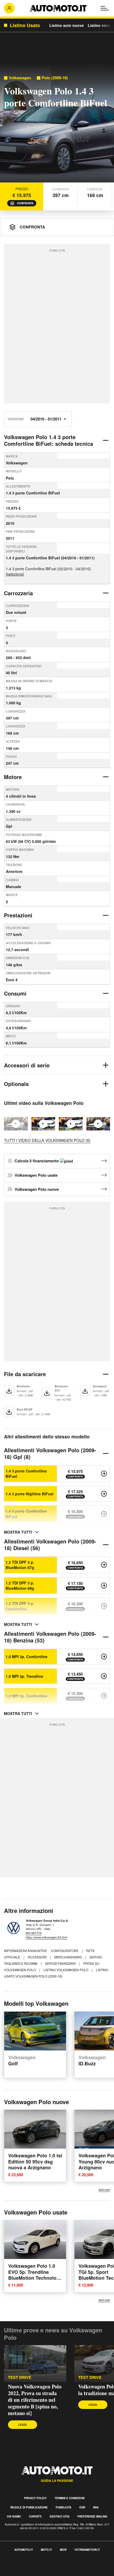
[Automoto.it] (58, 8)
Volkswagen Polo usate (36, 1175)
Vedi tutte (104, 2190)
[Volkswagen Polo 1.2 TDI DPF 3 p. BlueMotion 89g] (104, 1585)
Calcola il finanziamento (37, 1161)
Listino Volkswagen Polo (66, 1970)
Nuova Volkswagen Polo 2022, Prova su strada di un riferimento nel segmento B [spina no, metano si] (35, 2400)
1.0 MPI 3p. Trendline (24, 1676)
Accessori (38, 1957)
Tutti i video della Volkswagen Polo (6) (47, 1140)
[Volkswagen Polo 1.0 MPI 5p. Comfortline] (104, 1696)
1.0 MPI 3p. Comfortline (27, 1657)
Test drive (20, 2377)
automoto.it (24, 2550)
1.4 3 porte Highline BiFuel (30, 1494)
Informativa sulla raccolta (23, 2567)
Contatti (35, 2516)
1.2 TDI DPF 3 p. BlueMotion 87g (20, 1565)
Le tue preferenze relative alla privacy (35, 2573)
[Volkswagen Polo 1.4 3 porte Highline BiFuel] (104, 1494)
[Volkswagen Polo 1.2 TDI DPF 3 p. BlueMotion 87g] (104, 1565)
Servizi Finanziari (61, 1963)
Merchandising (68, 1957)
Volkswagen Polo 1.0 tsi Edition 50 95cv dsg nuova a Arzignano (35, 2162)
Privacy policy (35, 2498)
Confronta (25, 203)
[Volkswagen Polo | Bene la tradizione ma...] (98, 1124)
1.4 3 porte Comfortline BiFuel (26, 1474)
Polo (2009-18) (55, 78)
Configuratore (65, 1951)
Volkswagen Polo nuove (37, 1189)
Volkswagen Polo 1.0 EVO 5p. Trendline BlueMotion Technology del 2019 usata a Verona (35, 2275)
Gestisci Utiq (60, 2516)
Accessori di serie (27, 1065)
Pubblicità (63, 2507)
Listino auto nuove (67, 25)
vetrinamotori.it (87, 2550)
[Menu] (105, 8)
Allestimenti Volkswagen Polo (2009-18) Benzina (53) (50, 1637)
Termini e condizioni (70, 2498)
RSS (96, 2507)
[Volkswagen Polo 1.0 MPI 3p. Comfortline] (104, 1657)
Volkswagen (20, 78)
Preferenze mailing (92, 2516)
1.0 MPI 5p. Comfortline (27, 1696)
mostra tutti (18, 1532)
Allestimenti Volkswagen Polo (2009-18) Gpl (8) (50, 1453)
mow (63, 2550)
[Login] (9, 8)
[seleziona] (15, 574)
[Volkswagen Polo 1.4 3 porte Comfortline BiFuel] (104, 1474)
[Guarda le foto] (57, 124)
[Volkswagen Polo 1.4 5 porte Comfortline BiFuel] (104, 1514)
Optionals (16, 1084)
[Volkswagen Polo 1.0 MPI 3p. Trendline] (104, 1676)
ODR (82, 2507)
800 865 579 (34, 1933)
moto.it (46, 2550)
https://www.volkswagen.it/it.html (46, 1937)
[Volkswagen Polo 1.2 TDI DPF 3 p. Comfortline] (104, 1606)
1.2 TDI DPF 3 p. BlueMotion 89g (20, 1585)
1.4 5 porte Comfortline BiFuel (26, 1514)
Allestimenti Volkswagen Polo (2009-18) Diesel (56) (50, 1545)
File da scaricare (25, 1374)
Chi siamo (14, 2516)
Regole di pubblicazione (29, 2507)
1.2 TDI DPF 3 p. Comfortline (20, 1606)
